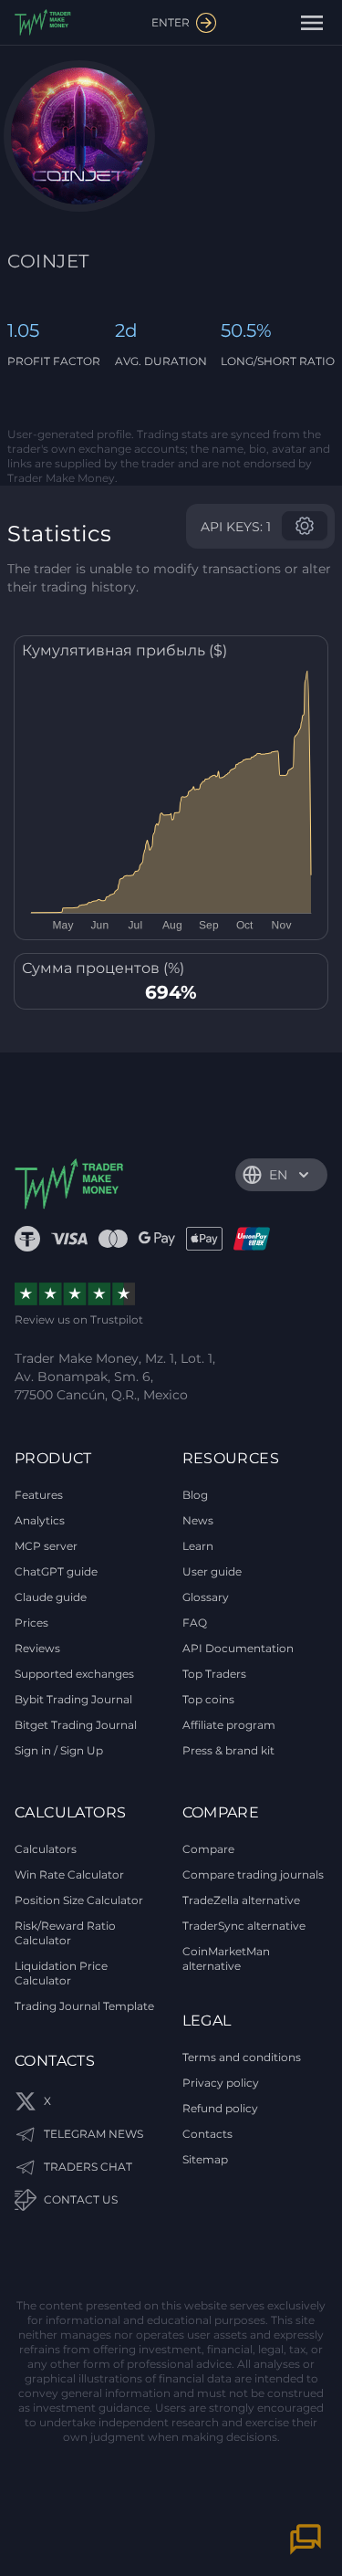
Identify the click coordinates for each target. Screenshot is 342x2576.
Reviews (37, 1648)
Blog (195, 1495)
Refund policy (220, 2108)
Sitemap (205, 2159)
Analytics (40, 1520)
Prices (31, 1623)
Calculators (46, 1849)
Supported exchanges (74, 1674)
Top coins (208, 1699)
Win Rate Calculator (69, 1874)
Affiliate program (229, 1725)
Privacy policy (221, 2083)
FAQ (195, 1623)
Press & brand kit (228, 1750)
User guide (212, 1571)
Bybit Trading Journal (73, 1699)
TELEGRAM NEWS (93, 2134)
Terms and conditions (242, 2057)
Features (39, 1495)
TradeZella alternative (241, 1900)
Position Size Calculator (79, 1900)
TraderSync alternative (244, 1926)
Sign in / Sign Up (59, 1750)
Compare (208, 1849)
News (198, 1520)
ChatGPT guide (56, 1571)
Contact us (81, 2199)
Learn (198, 1546)
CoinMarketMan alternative (226, 1958)
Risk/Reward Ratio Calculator (65, 1933)
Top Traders (214, 1674)
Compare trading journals (253, 1874)
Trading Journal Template (84, 2006)
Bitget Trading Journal (76, 1725)
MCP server (46, 1546)
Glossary (206, 1597)
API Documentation (238, 1648)
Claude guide (51, 1597)
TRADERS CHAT (88, 2167)
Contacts (207, 2134)
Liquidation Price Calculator (61, 1973)
